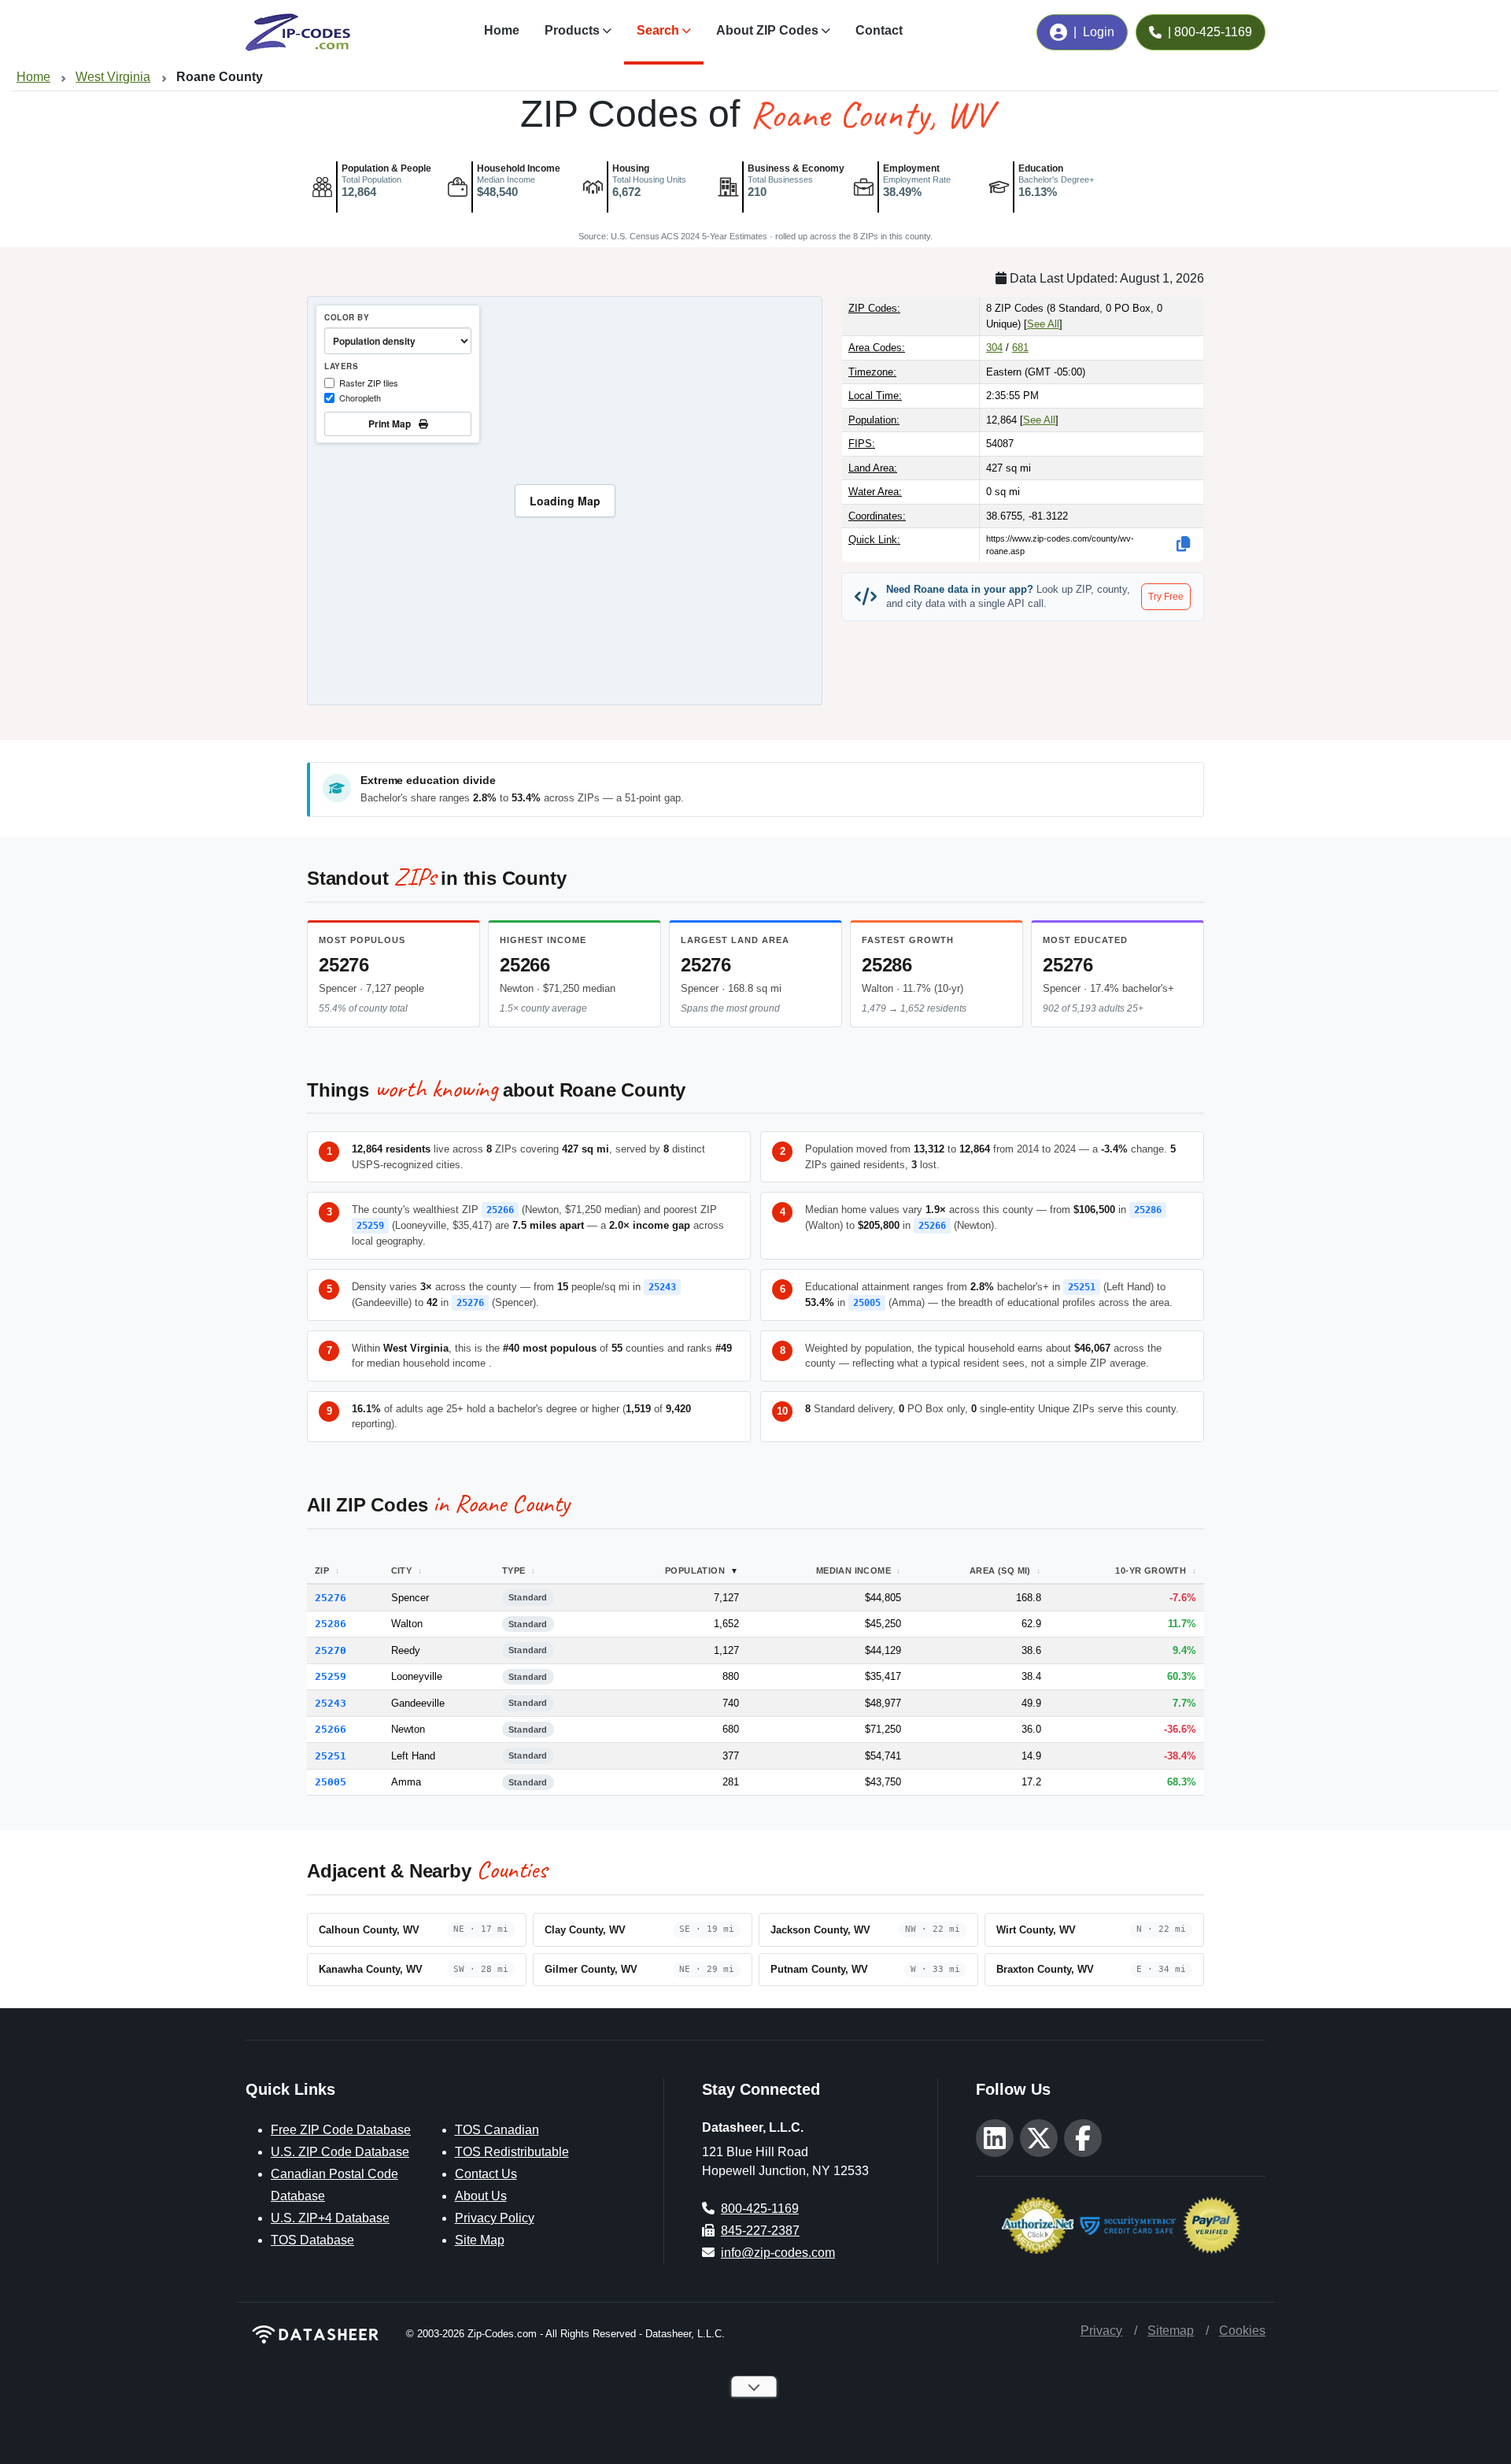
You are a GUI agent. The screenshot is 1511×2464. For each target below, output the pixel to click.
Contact (879, 30)
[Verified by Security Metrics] (1128, 2224)
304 (994, 348)
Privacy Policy (495, 2218)
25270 (331, 1650)
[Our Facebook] (1083, 2138)
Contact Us (486, 2174)
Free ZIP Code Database (341, 2130)
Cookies (1242, 2331)
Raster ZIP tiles (369, 383)
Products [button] (572, 30)
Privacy (1101, 2331)
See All (1043, 324)
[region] (565, 501)
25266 (525, 965)
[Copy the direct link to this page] (1184, 544)
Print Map (392, 424)
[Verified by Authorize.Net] (1038, 2224)
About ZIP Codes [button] (767, 30)
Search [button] (658, 30)
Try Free (1166, 597)
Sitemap (1171, 2331)
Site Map (480, 2240)
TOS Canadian (497, 2130)
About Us (481, 2196)
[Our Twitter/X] (1039, 2138)
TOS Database (312, 2240)
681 (1020, 348)
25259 (370, 1226)
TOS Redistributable (512, 2152)
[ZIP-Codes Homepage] (316, 2334)
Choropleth (360, 398)
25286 (887, 965)
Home (502, 30)
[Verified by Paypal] (1212, 2224)
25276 (344, 965)
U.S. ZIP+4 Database (330, 2218)
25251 (1082, 1287)
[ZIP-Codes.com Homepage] (298, 32)
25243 (662, 1287)
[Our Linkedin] (995, 2138)
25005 (867, 1303)
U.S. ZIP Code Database (340, 2152)
